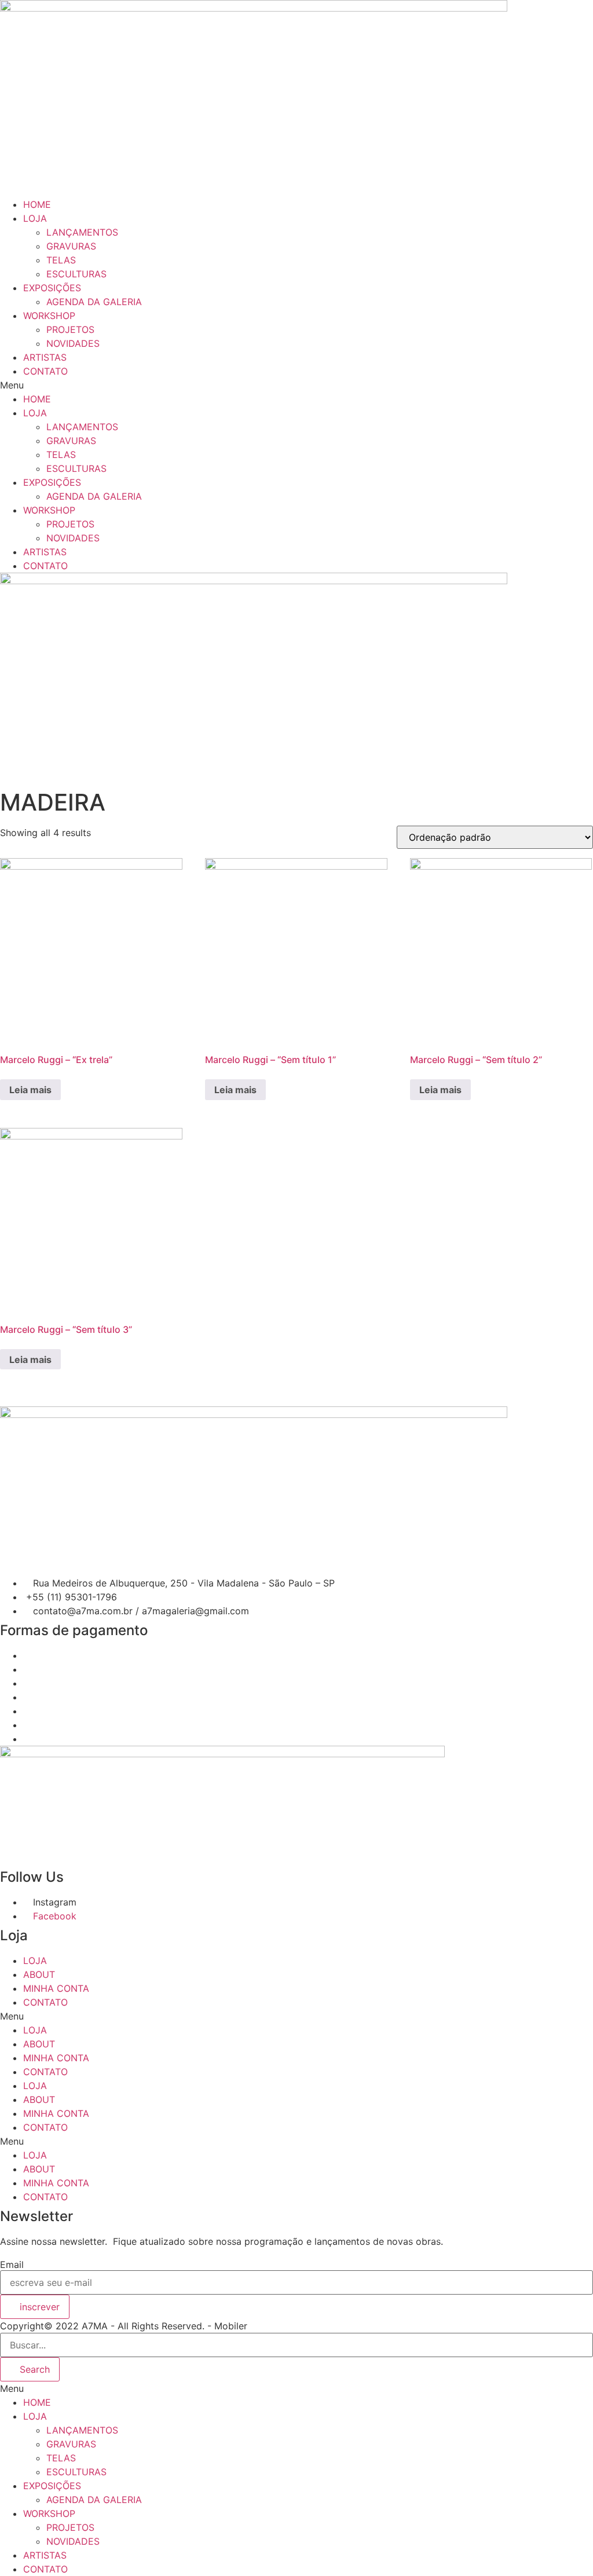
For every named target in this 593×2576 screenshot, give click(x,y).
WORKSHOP (49, 316)
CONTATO (45, 371)
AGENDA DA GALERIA (94, 302)
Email (12, 2264)
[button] (296, 385)
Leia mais (30, 1090)
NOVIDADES (73, 343)
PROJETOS (70, 329)
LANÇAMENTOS (82, 232)
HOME (37, 204)
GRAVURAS (71, 246)
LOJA (35, 218)
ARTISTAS (45, 357)
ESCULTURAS (76, 274)
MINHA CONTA (56, 1988)
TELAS (61, 260)
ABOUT (39, 1974)
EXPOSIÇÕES (52, 288)
